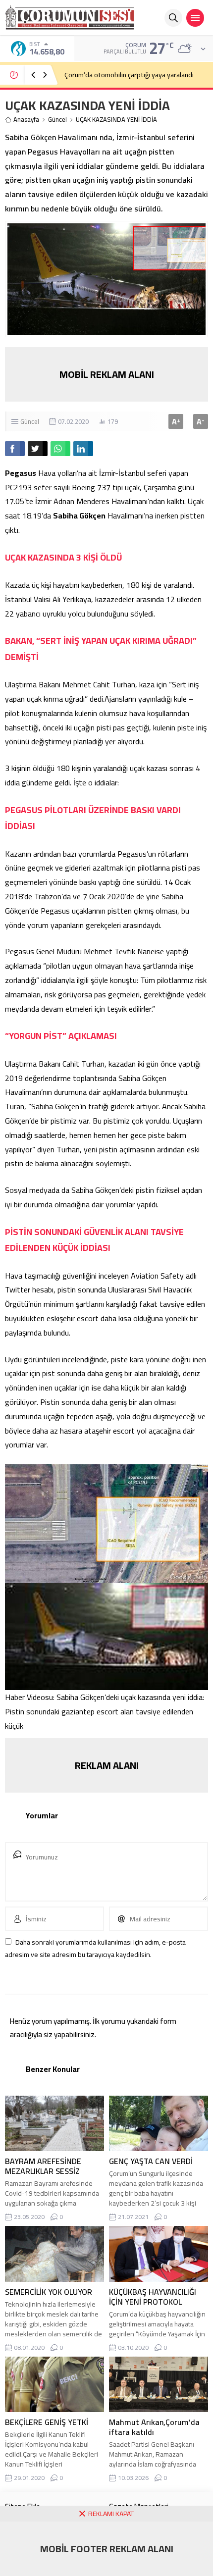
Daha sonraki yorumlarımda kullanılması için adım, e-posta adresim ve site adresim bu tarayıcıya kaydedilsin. (95, 1948)
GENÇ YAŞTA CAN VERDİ (151, 2161)
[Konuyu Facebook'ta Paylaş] (15, 449)
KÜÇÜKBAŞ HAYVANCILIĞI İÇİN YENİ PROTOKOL (153, 2297)
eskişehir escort (73, 1318)
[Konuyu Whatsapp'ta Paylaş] (60, 449)
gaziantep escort (90, 1711)
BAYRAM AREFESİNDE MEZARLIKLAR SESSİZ (43, 2166)
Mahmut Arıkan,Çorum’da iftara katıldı (154, 2427)
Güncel (57, 120)
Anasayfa (26, 120)
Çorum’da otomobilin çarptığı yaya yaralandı (129, 75)
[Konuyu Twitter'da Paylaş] (38, 449)
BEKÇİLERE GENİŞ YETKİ (47, 2422)
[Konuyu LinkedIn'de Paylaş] (83, 449)
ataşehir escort (109, 1431)
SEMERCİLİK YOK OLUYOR (49, 2292)
